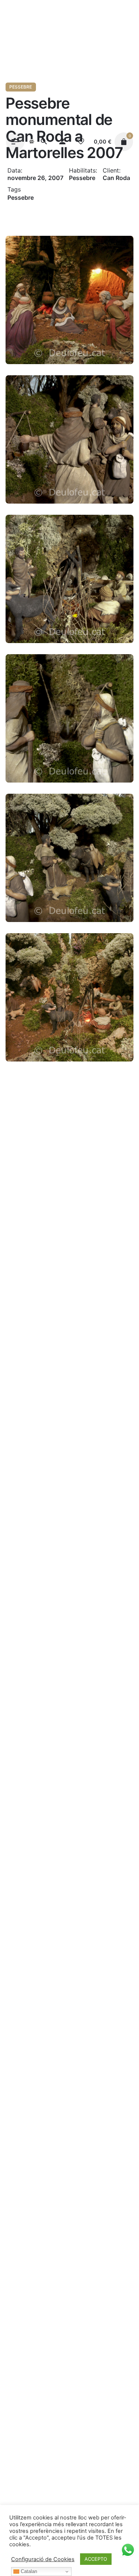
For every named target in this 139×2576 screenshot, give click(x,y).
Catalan (28, 2571)
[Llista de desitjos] (81, 142)
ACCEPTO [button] (96, 2559)
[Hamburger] (15, 142)
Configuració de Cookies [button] (43, 2559)
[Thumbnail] (32, 142)
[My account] (62, 142)
